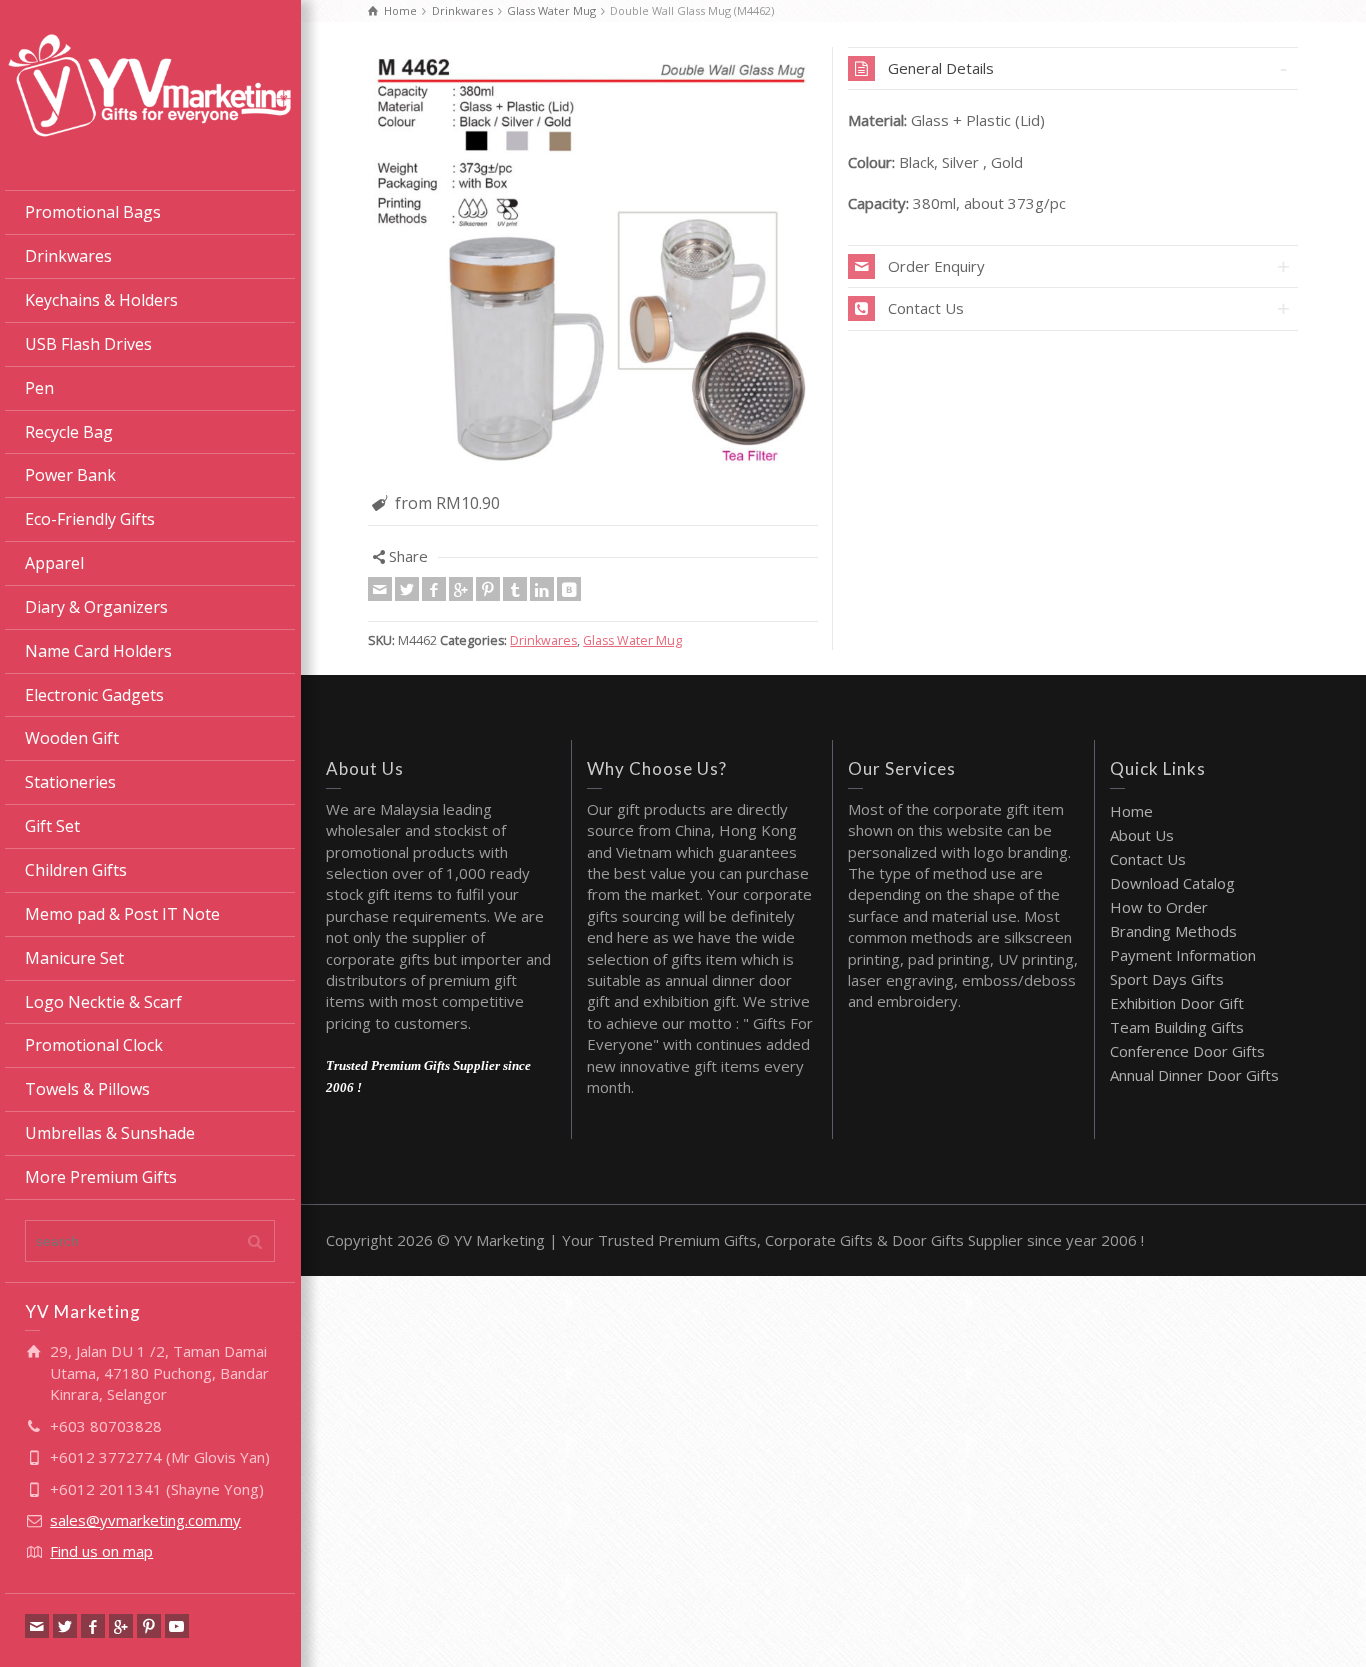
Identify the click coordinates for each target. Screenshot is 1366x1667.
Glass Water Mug (632, 640)
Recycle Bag (69, 432)
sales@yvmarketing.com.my (145, 1520)
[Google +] (121, 1626)
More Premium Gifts (101, 1177)
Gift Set (52, 826)
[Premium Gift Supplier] (150, 83)
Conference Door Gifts (1187, 1051)
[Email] (37, 1626)
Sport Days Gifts (1167, 979)
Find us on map (101, 1551)
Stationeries (70, 782)
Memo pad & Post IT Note (122, 914)
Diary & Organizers (96, 607)
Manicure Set (74, 958)
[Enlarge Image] (593, 264)
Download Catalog (1172, 883)
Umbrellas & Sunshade (110, 1133)
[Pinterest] (149, 1626)
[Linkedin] (542, 589)
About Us (1142, 835)
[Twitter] (65, 1626)
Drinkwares (68, 256)
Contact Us (1148, 859)
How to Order (1159, 907)
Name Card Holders (98, 651)
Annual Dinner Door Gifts (1194, 1075)
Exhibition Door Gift (1177, 1003)
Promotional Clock (94, 1045)
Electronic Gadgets (94, 695)
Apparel (54, 563)
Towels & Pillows (87, 1089)
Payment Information (1183, 955)
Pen (39, 388)
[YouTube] (177, 1626)
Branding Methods (1173, 931)
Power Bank (70, 475)
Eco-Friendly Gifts (90, 519)
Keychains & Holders (101, 300)
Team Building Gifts (1177, 1027)
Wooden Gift (72, 738)
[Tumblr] (515, 589)
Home (1131, 811)
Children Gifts (76, 870)
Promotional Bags (93, 212)
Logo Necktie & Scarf (103, 1002)
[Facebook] (93, 1626)
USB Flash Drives (88, 344)
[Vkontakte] (569, 589)
